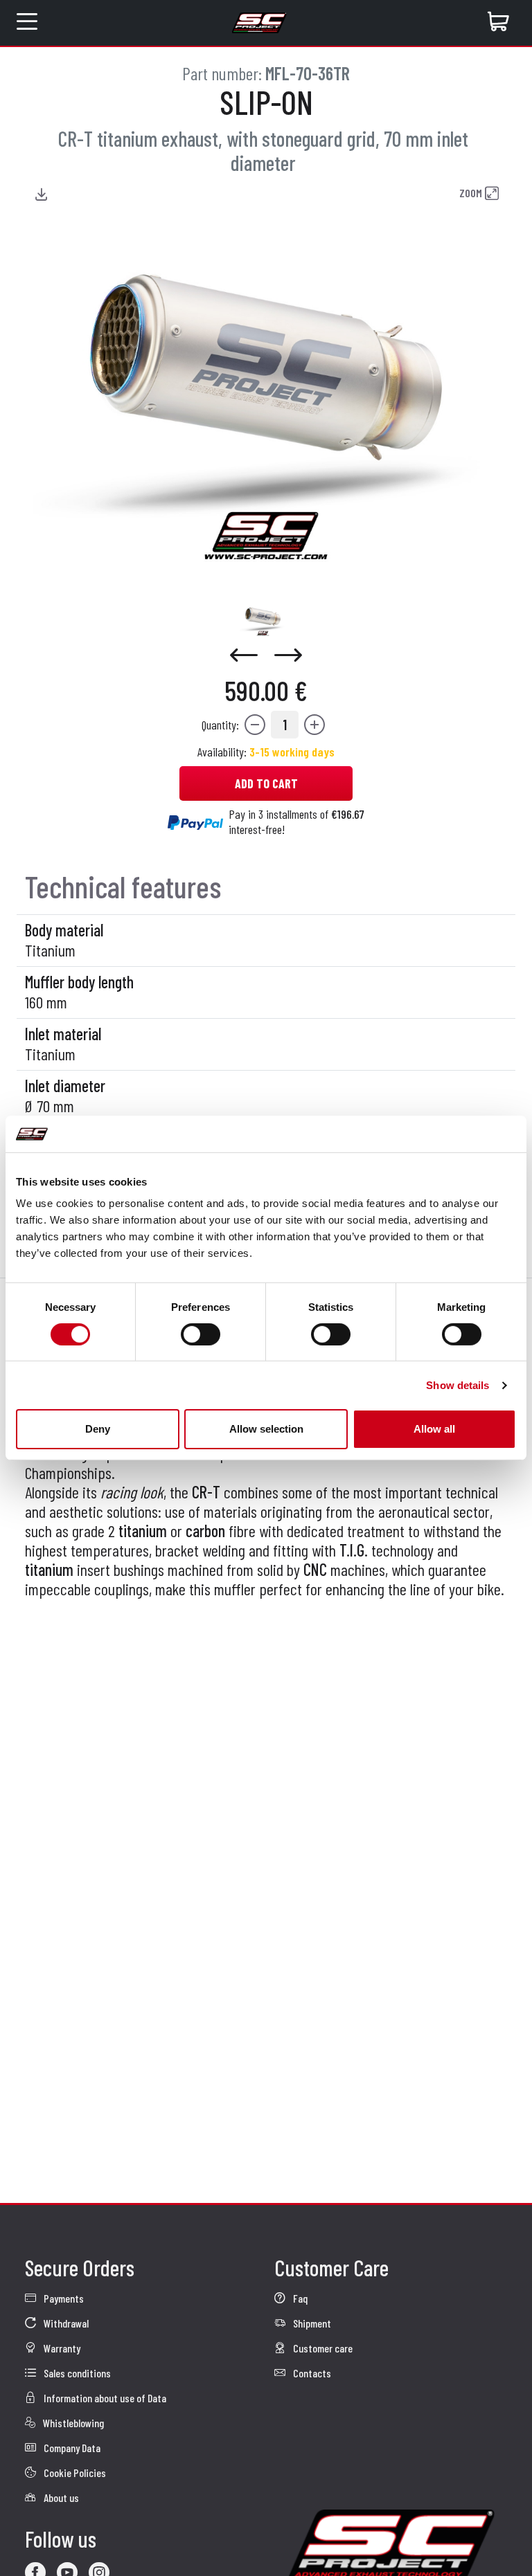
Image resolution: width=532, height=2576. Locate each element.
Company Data (71, 2448)
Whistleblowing (72, 2423)
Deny (98, 1429)
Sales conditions (76, 2373)
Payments (63, 2298)
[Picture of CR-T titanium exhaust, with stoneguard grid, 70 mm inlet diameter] (263, 619)
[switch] (201, 1334)
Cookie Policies (74, 2473)
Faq (299, 2298)
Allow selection (266, 1429)
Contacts (311, 2373)
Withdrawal (65, 2323)
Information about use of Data (104, 2398)
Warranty (61, 2348)
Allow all (434, 1429)
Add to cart (266, 783)
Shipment (311, 2323)
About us (60, 2497)
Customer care (322, 2348)
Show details (458, 1385)
